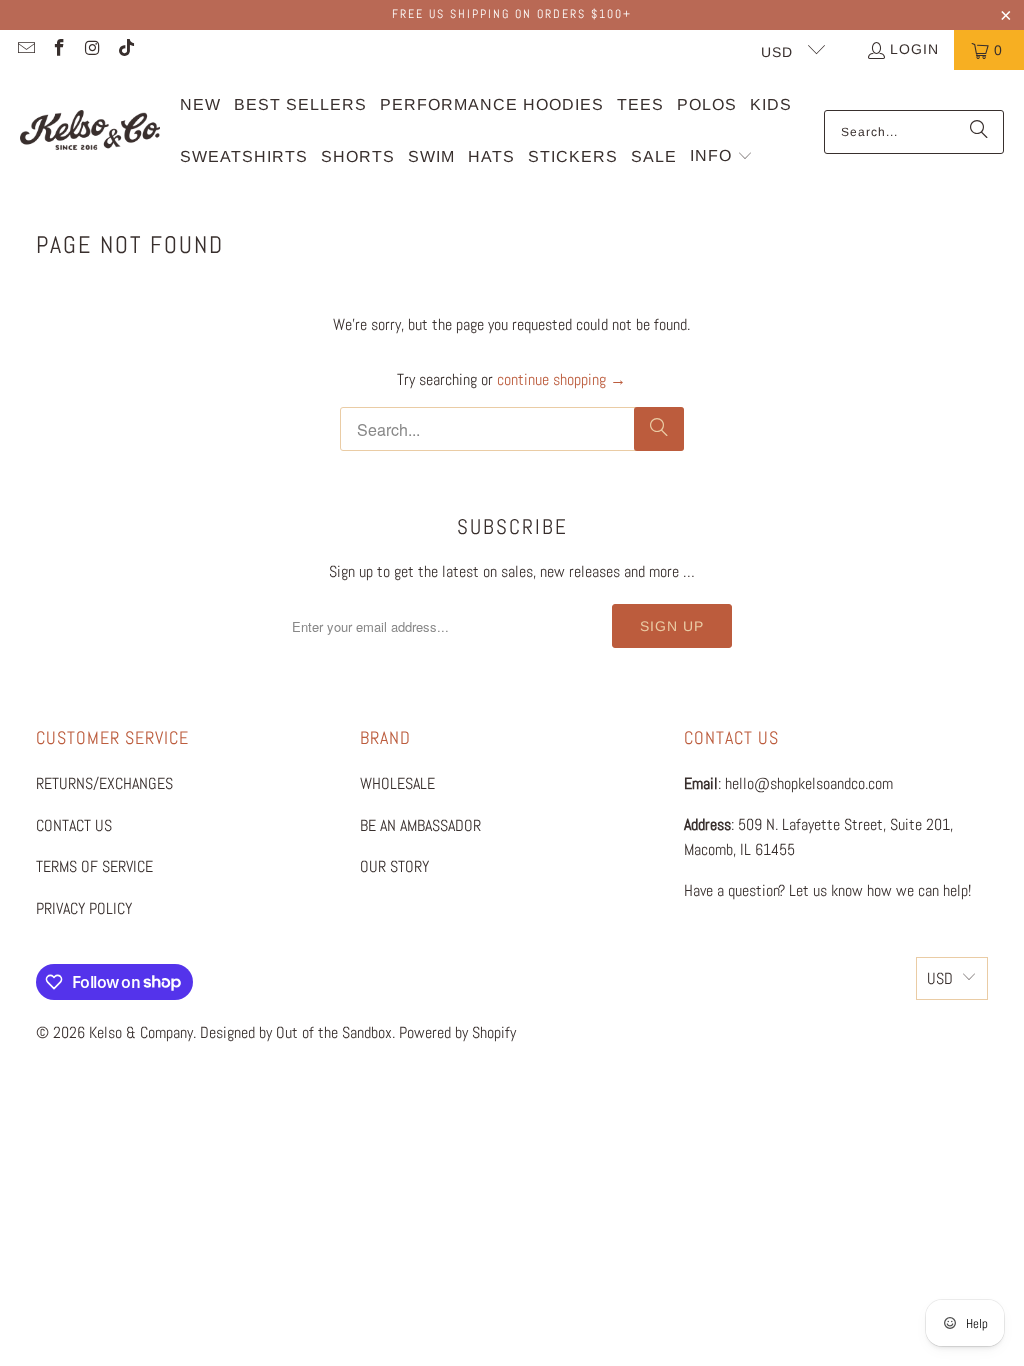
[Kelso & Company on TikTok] (126, 50)
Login (914, 49)
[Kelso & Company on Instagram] (92, 50)
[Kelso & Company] (90, 131)
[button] (721, 157)
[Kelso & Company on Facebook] (59, 50)
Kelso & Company (141, 1032)
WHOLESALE (397, 783)
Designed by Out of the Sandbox (296, 1032)
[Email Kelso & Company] (25, 50)
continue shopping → (561, 379)
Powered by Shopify (457, 1032)
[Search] (979, 132)
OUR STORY (394, 866)
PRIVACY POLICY (84, 908)
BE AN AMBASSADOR (420, 825)
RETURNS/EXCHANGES (104, 783)
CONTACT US (74, 825)
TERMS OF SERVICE (94, 866)
